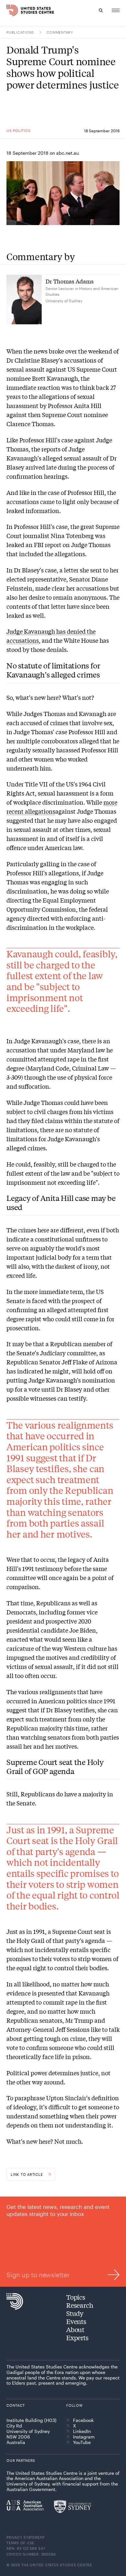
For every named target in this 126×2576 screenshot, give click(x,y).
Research (80, 2305)
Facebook (83, 2420)
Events (76, 2321)
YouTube (82, 2442)
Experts (77, 2337)
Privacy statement (26, 2537)
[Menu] (116, 10)
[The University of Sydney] (73, 2507)
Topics (76, 2297)
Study (75, 2313)
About (75, 2329)
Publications (20, 32)
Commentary (60, 32)
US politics (18, 131)
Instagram (84, 2437)
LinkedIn (82, 2431)
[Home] (9, 10)
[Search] (101, 10)
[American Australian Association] (25, 2505)
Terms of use (20, 2543)
